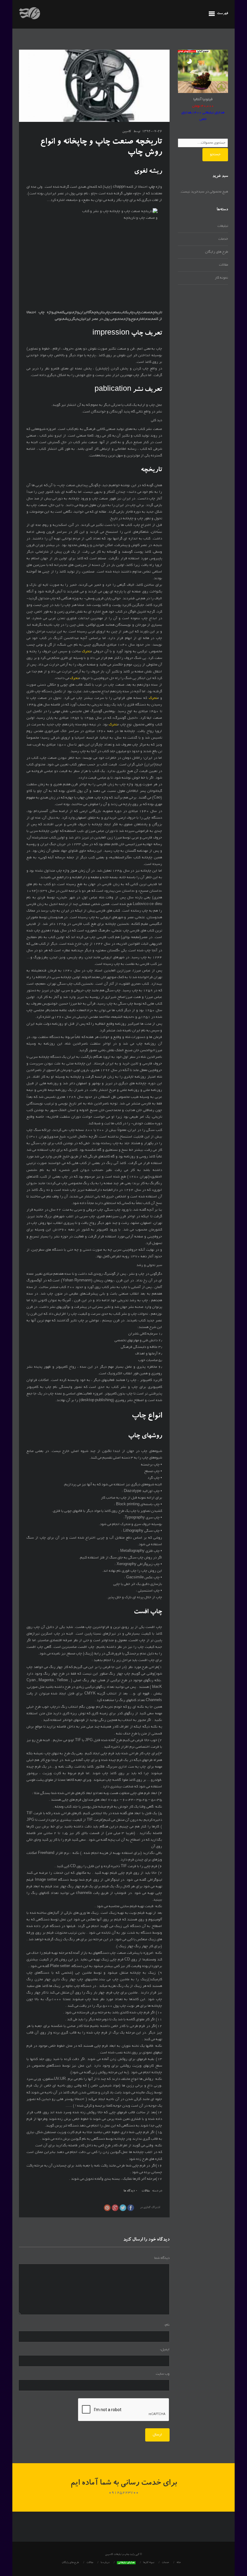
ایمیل (165, 2350)
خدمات (223, 239)
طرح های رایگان (217, 252)
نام (167, 2325)
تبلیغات (223, 226)
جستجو (215, 154)
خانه (179, 2563)
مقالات (146, 2191)
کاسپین (127, 132)
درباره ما (105, 2563)
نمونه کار (221, 278)
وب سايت (163, 2374)
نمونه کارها (149, 2563)
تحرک (86, 652)
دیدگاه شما (162, 2258)
